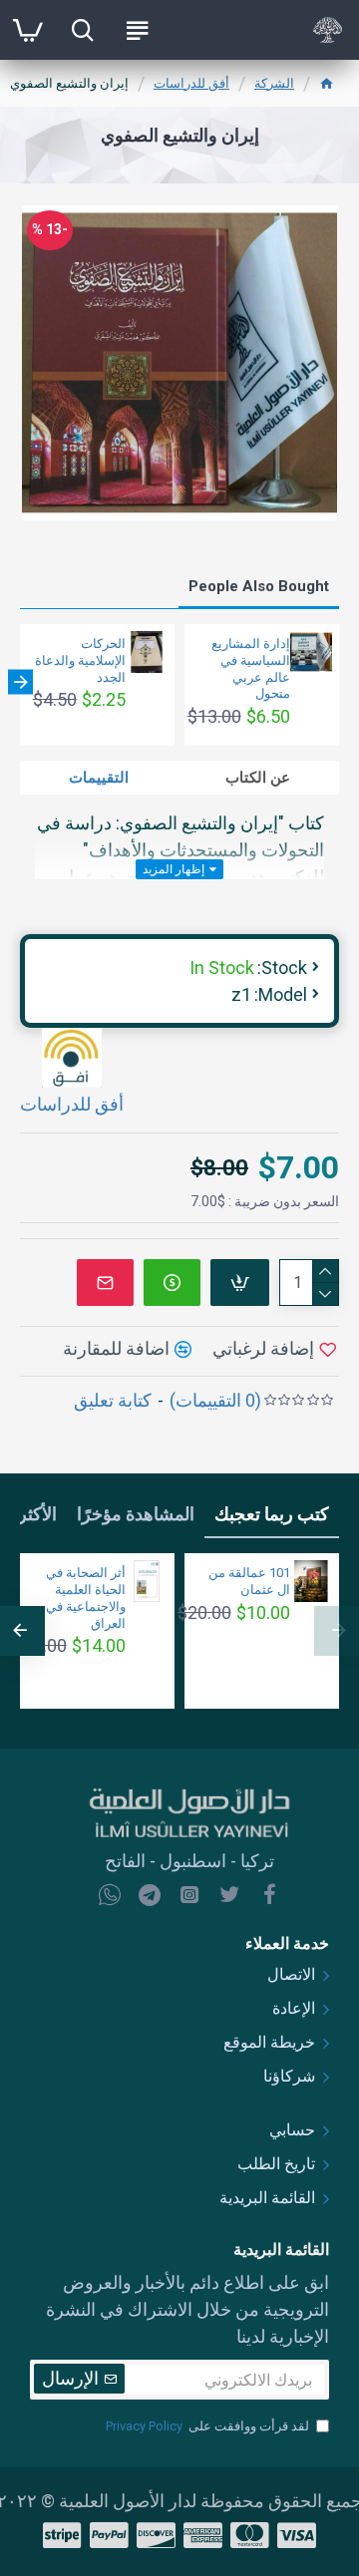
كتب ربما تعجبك (272, 1514)
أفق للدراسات (191, 83)
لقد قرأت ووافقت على (207, 2426)
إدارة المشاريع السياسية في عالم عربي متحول (251, 669)
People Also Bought (259, 586)
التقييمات (99, 778)
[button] (339, 682)
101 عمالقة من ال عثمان (249, 1581)
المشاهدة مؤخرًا (136, 1514)
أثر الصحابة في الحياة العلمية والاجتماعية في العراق (86, 1598)
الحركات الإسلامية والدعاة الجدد (80, 660)
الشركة (274, 83)
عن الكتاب (258, 778)
